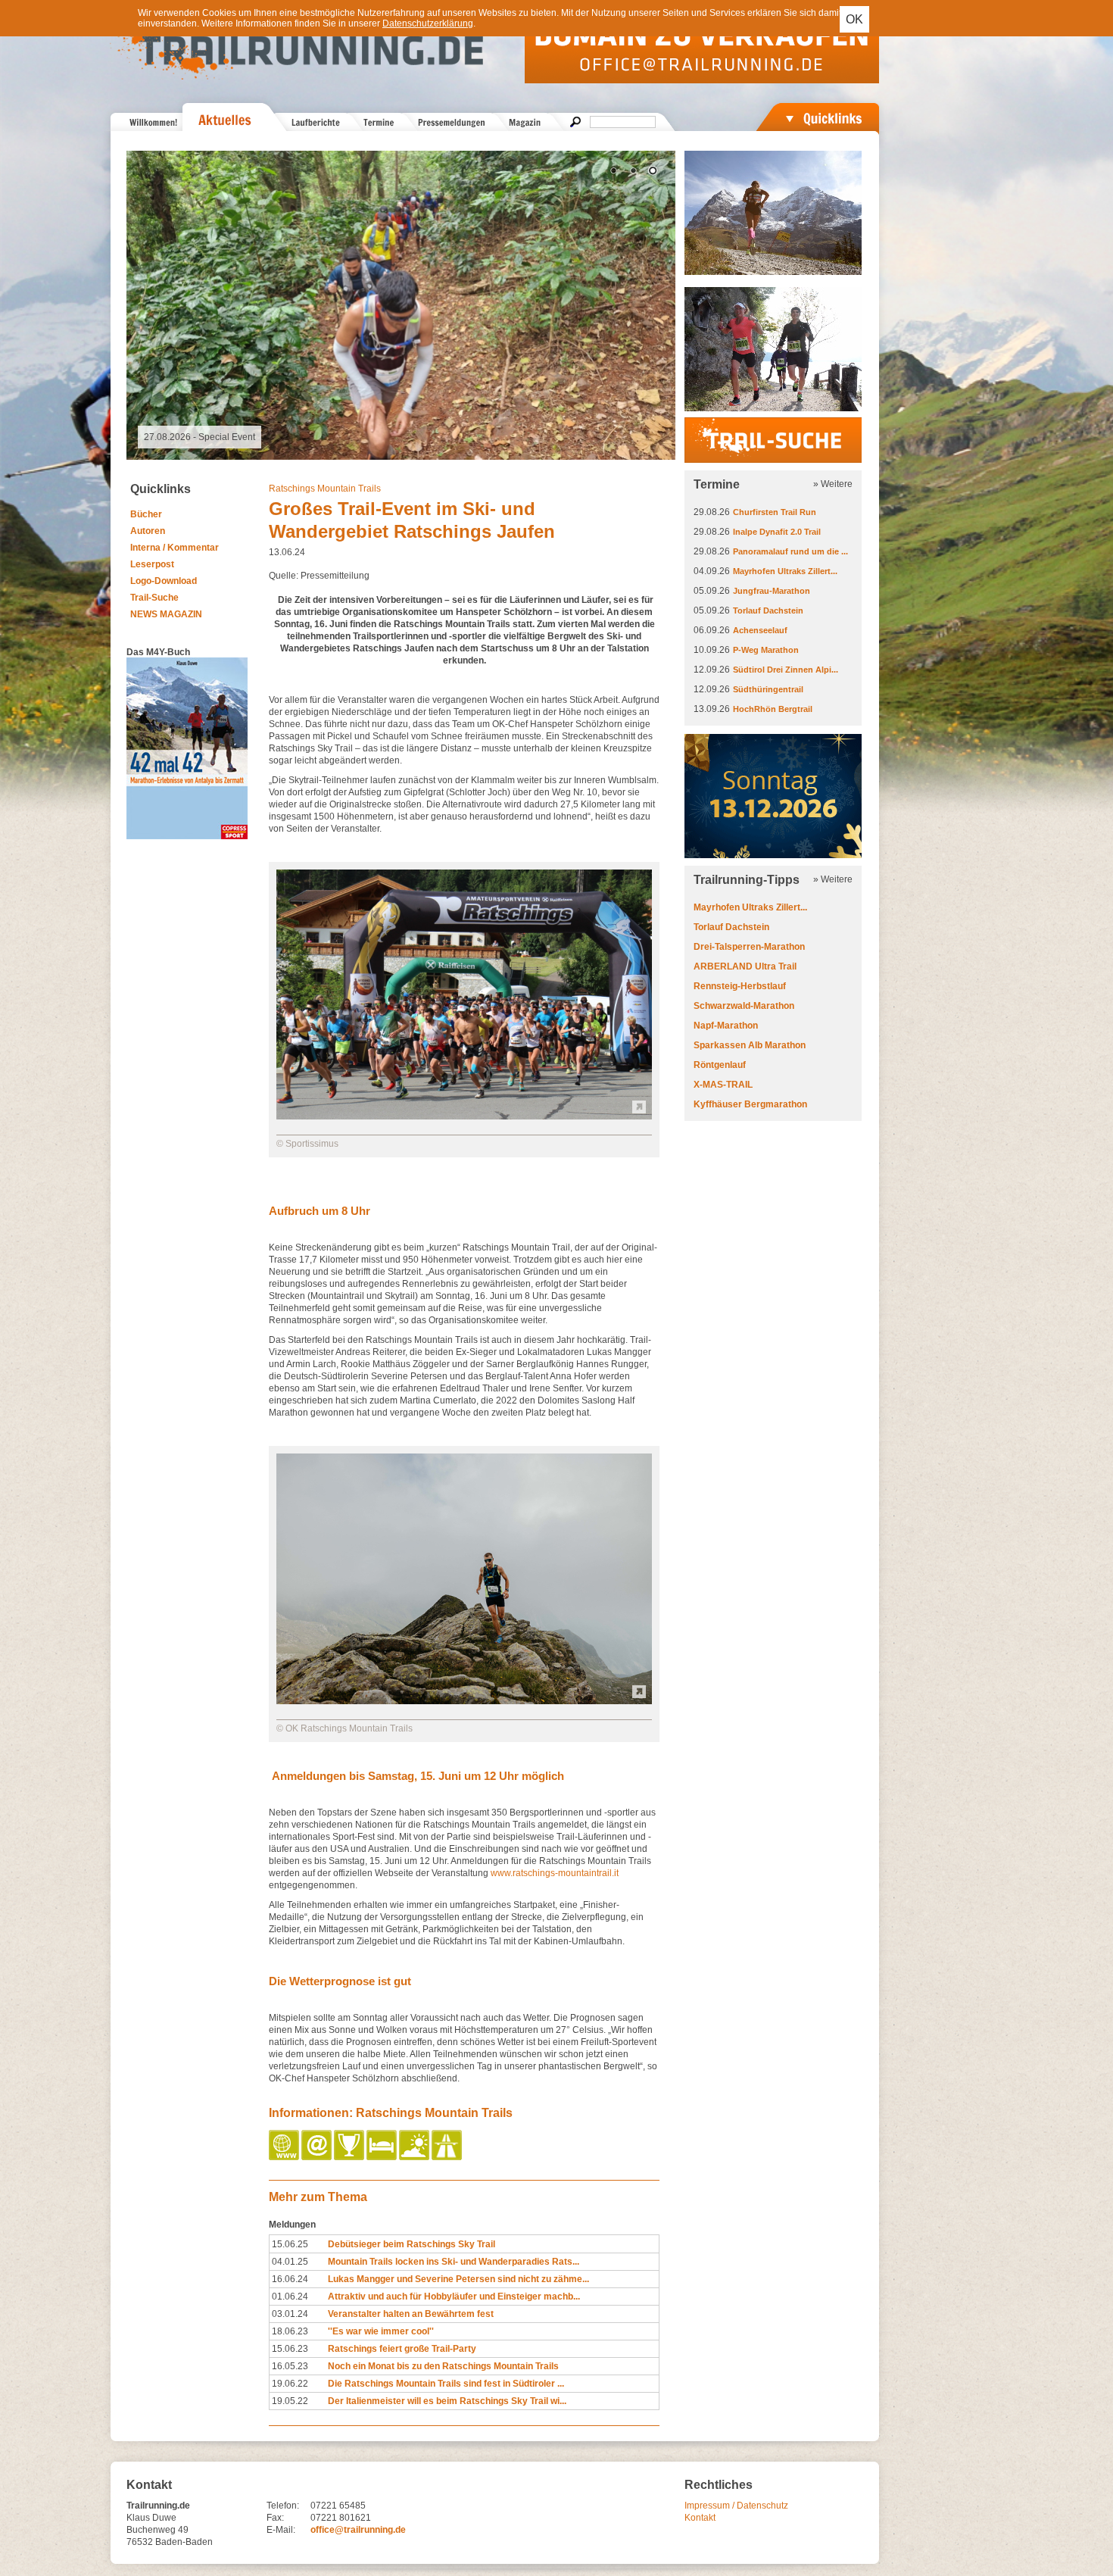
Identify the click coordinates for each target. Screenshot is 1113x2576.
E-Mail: (281, 2530)
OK (854, 19)
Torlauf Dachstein (768, 610)
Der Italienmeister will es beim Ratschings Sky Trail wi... (447, 2401)
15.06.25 (290, 2244)
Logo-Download (164, 581)
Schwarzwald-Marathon (744, 1006)
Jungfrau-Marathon (772, 591)
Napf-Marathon (726, 1026)
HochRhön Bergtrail (773, 709)
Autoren (148, 531)
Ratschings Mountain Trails (325, 489)
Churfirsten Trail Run (775, 512)
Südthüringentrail (768, 689)
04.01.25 (290, 2262)
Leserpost (152, 564)
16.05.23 (290, 2366)
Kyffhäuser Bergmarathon (750, 1104)
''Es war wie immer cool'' (381, 2331)
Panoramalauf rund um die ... (790, 551)
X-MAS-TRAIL (723, 1085)
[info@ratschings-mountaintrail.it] (318, 2157)
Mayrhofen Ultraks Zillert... (785, 571)
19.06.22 (290, 2384)
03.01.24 (290, 2314)
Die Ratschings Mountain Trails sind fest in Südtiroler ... (446, 2384)
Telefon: (283, 2506)
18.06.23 (290, 2331)
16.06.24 (290, 2279)
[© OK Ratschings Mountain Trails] (464, 1701)
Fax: (275, 2518)
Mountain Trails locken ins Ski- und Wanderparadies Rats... (454, 2262)
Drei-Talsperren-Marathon (749, 947)
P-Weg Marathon (766, 650)
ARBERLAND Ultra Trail (745, 966)
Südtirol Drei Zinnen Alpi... (786, 670)
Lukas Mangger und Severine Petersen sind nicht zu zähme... (458, 2279)
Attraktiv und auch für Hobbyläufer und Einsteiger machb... (454, 2297)
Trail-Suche (154, 598)
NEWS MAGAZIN (166, 614)
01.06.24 (290, 2297)
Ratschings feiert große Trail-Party (402, 2349)
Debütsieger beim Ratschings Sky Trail (412, 2244)
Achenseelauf (760, 630)
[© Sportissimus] (464, 1116)
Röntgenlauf (720, 1065)
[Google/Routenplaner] (448, 2157)
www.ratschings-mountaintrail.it (555, 1873)
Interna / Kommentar (175, 548)
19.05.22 (290, 2401)
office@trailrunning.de (358, 2530)
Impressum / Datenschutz (736, 2506)
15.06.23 (290, 2349)
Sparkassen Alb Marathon (750, 1045)
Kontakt (700, 2518)
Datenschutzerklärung (428, 23)
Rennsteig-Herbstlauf (740, 986)
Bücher (146, 514)
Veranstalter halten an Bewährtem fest (411, 2314)
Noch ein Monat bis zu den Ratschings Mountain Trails (443, 2366)
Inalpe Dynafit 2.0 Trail (777, 532)
